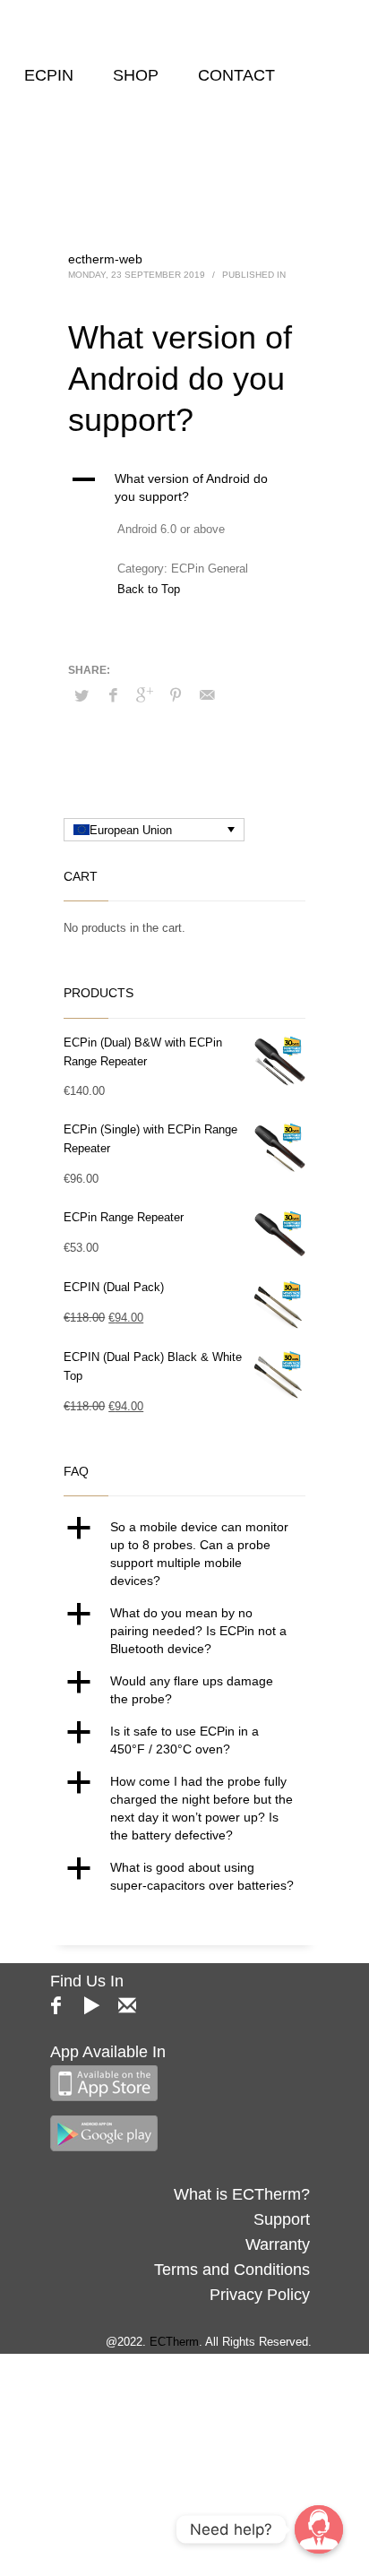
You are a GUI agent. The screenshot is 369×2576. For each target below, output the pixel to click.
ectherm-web (105, 259)
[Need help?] (319, 2529)
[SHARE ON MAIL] (207, 695)
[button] (184, 487)
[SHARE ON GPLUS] (144, 695)
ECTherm (174, 2342)
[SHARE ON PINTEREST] (176, 695)
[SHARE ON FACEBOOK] (113, 695)
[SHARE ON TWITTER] (82, 696)
